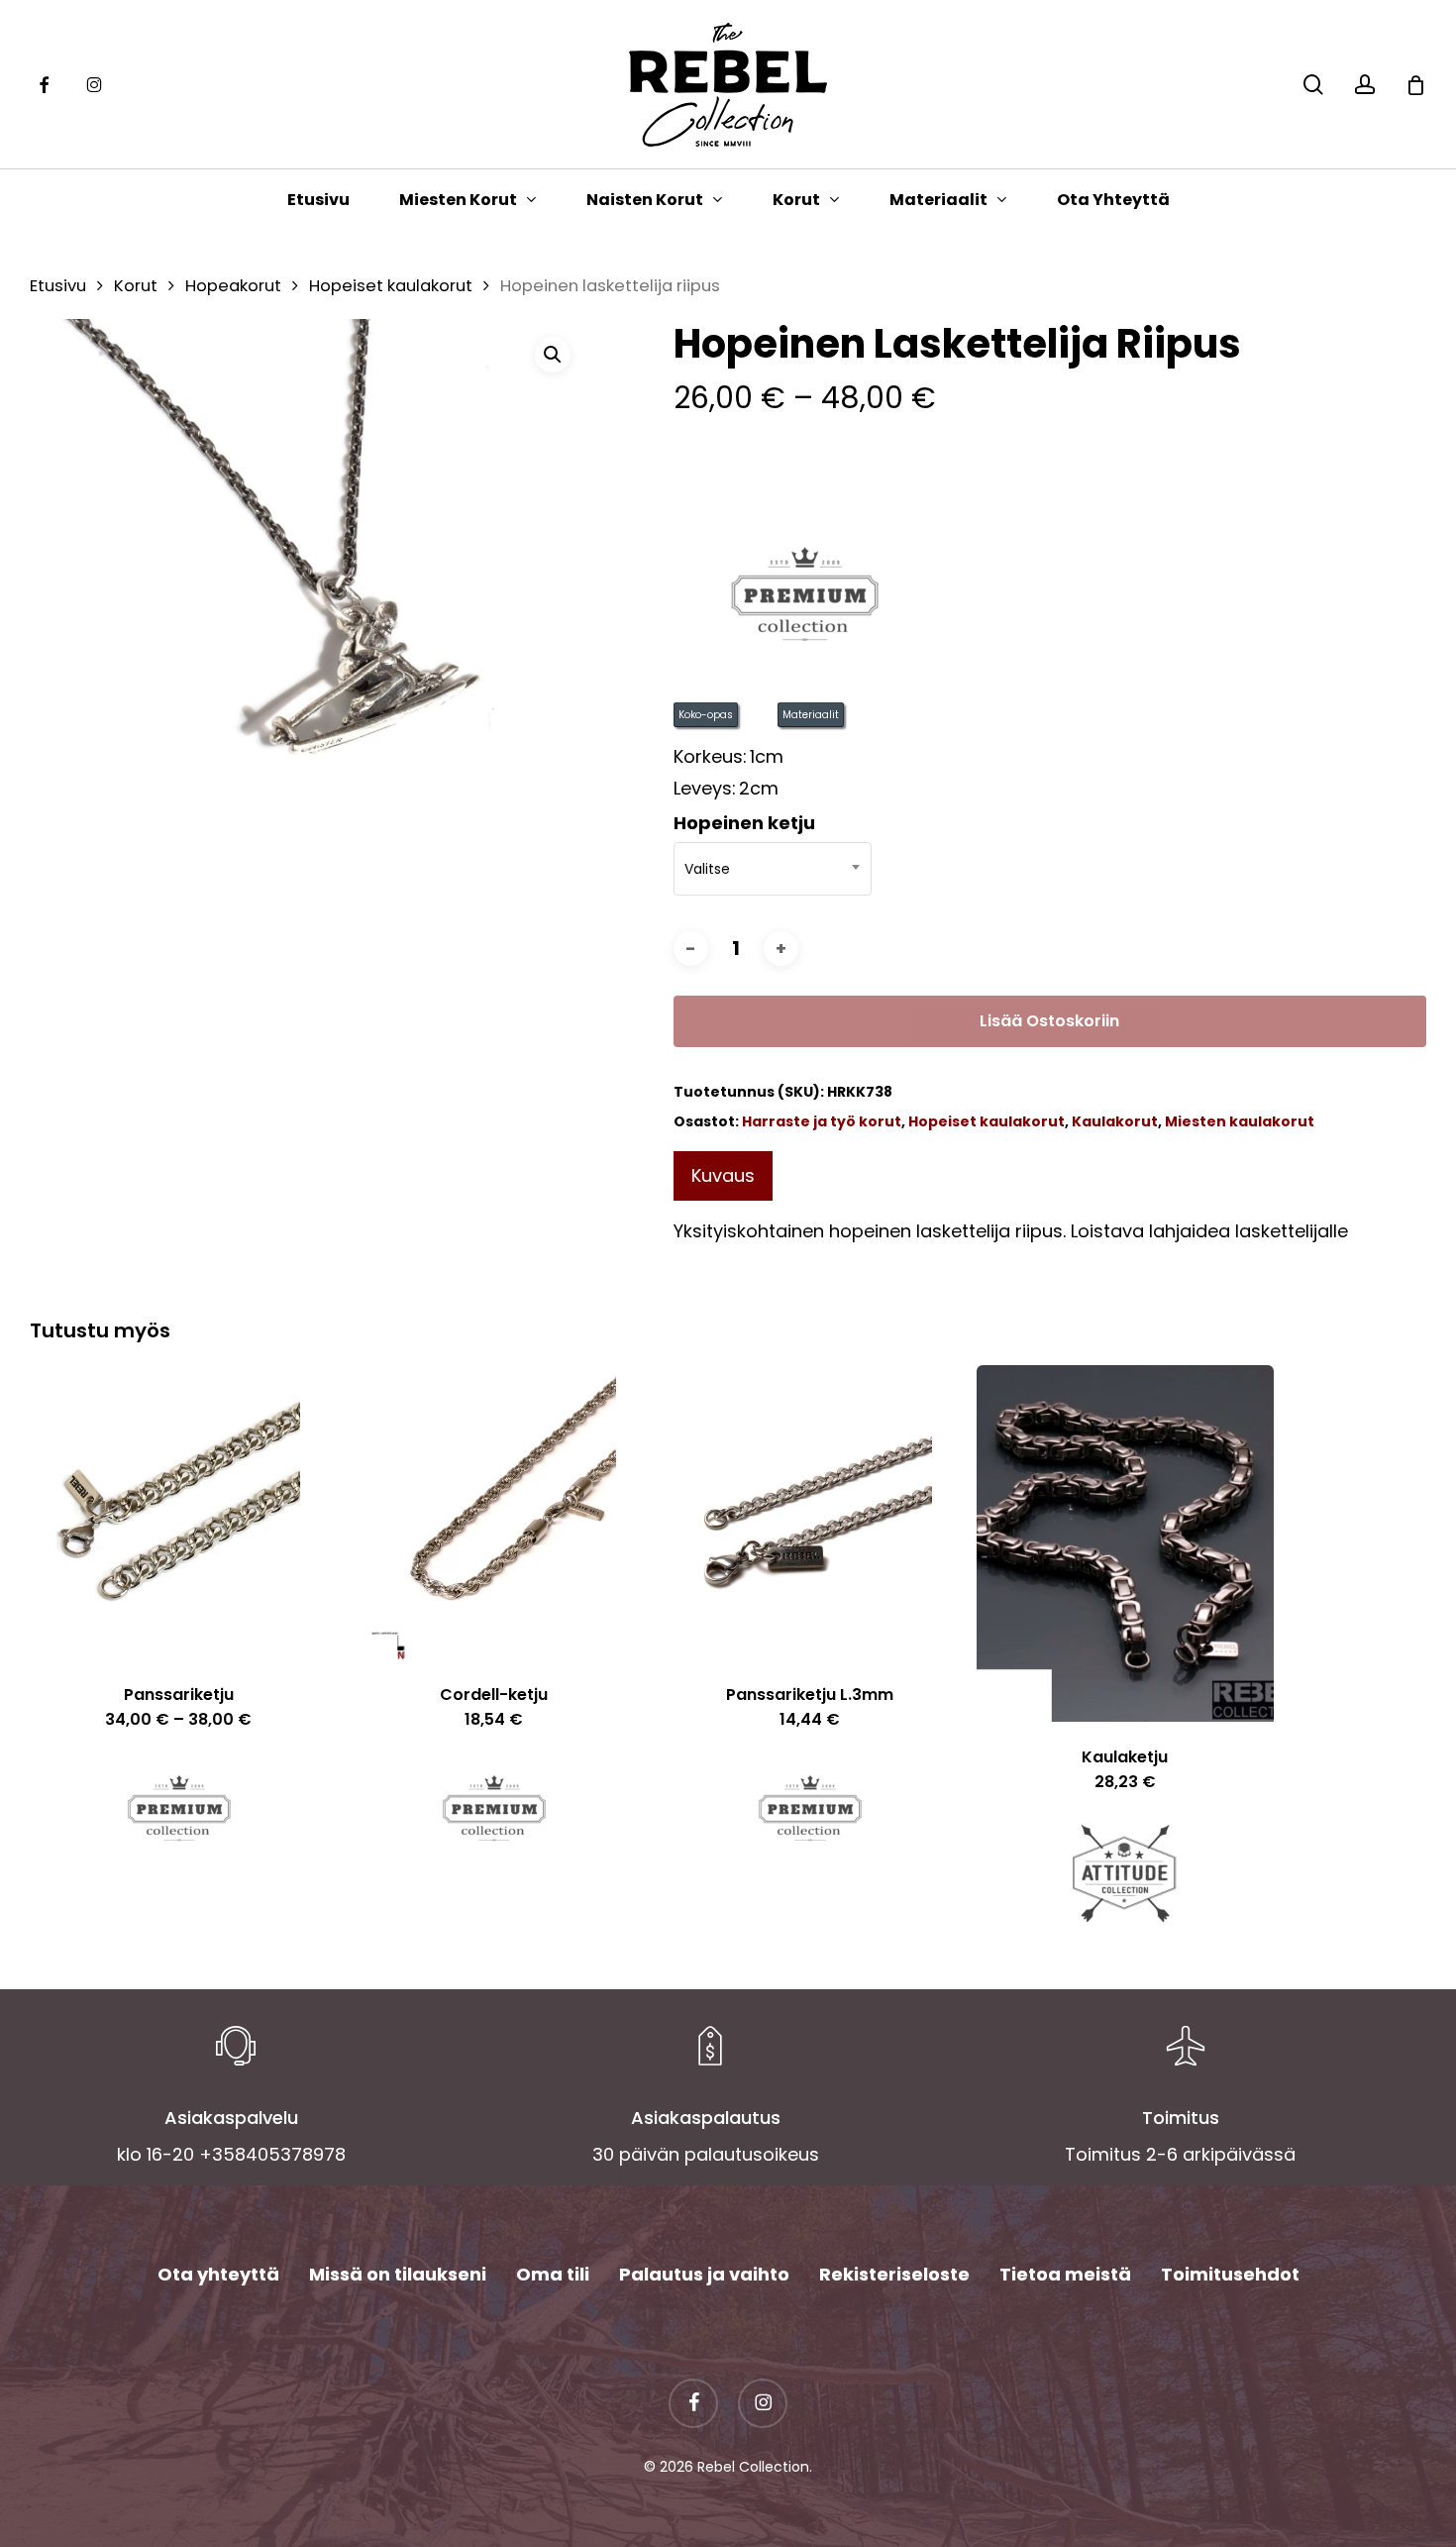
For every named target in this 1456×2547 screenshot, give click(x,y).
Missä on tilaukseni (398, 2274)
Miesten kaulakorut (1240, 1121)
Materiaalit (811, 715)
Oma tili (553, 2274)
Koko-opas (706, 715)
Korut (136, 286)
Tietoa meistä (1065, 2274)
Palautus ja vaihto (704, 2274)
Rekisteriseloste (894, 2274)
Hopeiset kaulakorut (391, 286)
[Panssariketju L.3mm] (809, 1512)
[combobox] (773, 869)
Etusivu (58, 286)
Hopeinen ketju (744, 823)
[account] (1365, 85)
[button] (553, 355)
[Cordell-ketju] (494, 1512)
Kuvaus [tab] (723, 1175)
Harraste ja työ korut (822, 1121)
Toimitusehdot (1230, 2274)
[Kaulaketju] (1125, 1543)
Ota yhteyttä (218, 2274)
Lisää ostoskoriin (1049, 1021)
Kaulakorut (1115, 1121)
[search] (1313, 85)
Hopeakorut (233, 286)
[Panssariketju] (178, 1512)
